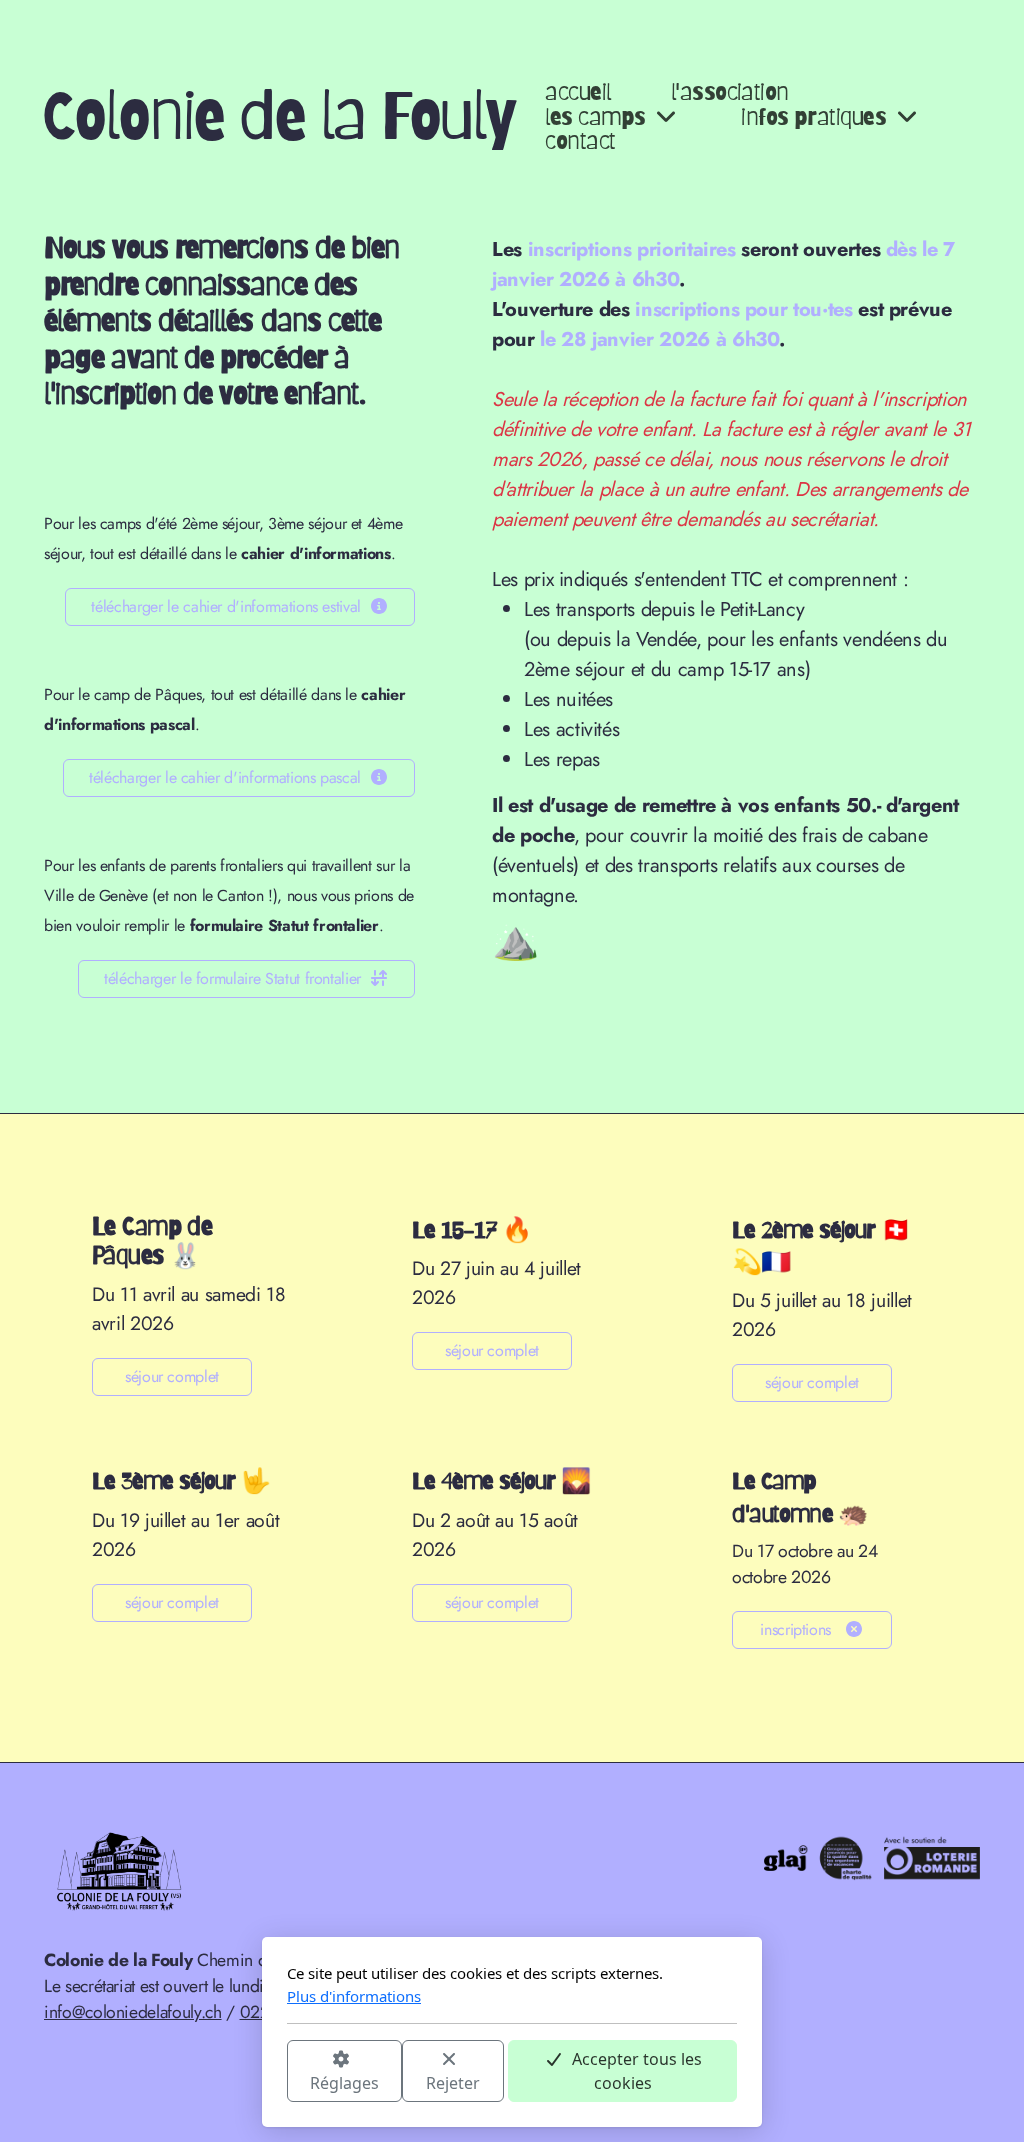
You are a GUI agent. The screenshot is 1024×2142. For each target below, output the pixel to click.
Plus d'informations (354, 1996)
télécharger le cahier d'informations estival (226, 606)
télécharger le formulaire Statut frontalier (232, 978)
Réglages (344, 2083)
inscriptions (797, 1629)
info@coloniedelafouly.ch (133, 2012)
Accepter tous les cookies (637, 2071)
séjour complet (172, 1376)
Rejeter (453, 2083)
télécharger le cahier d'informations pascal (225, 777)
